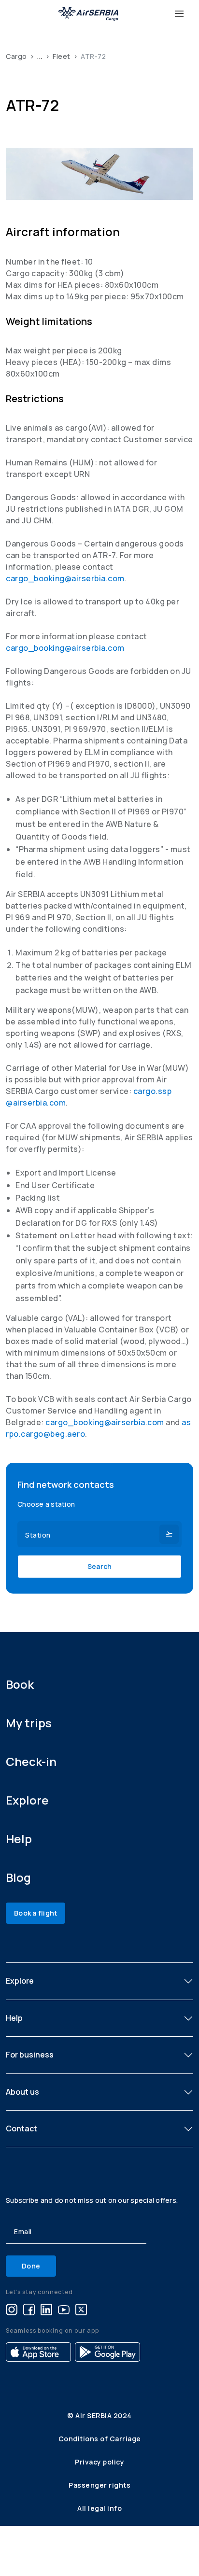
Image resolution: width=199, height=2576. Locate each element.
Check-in (31, 1761)
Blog (18, 1877)
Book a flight (36, 1913)
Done (31, 2266)
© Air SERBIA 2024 (99, 2415)
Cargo (16, 56)
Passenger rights (99, 2485)
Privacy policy (99, 2462)
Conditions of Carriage (100, 2439)
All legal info (99, 2508)
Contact (21, 2128)
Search (100, 1566)
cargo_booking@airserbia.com (65, 578)
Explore (27, 1800)
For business (30, 2055)
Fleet (62, 56)
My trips (29, 1723)
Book (20, 1684)
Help (19, 1839)
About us (22, 2092)
